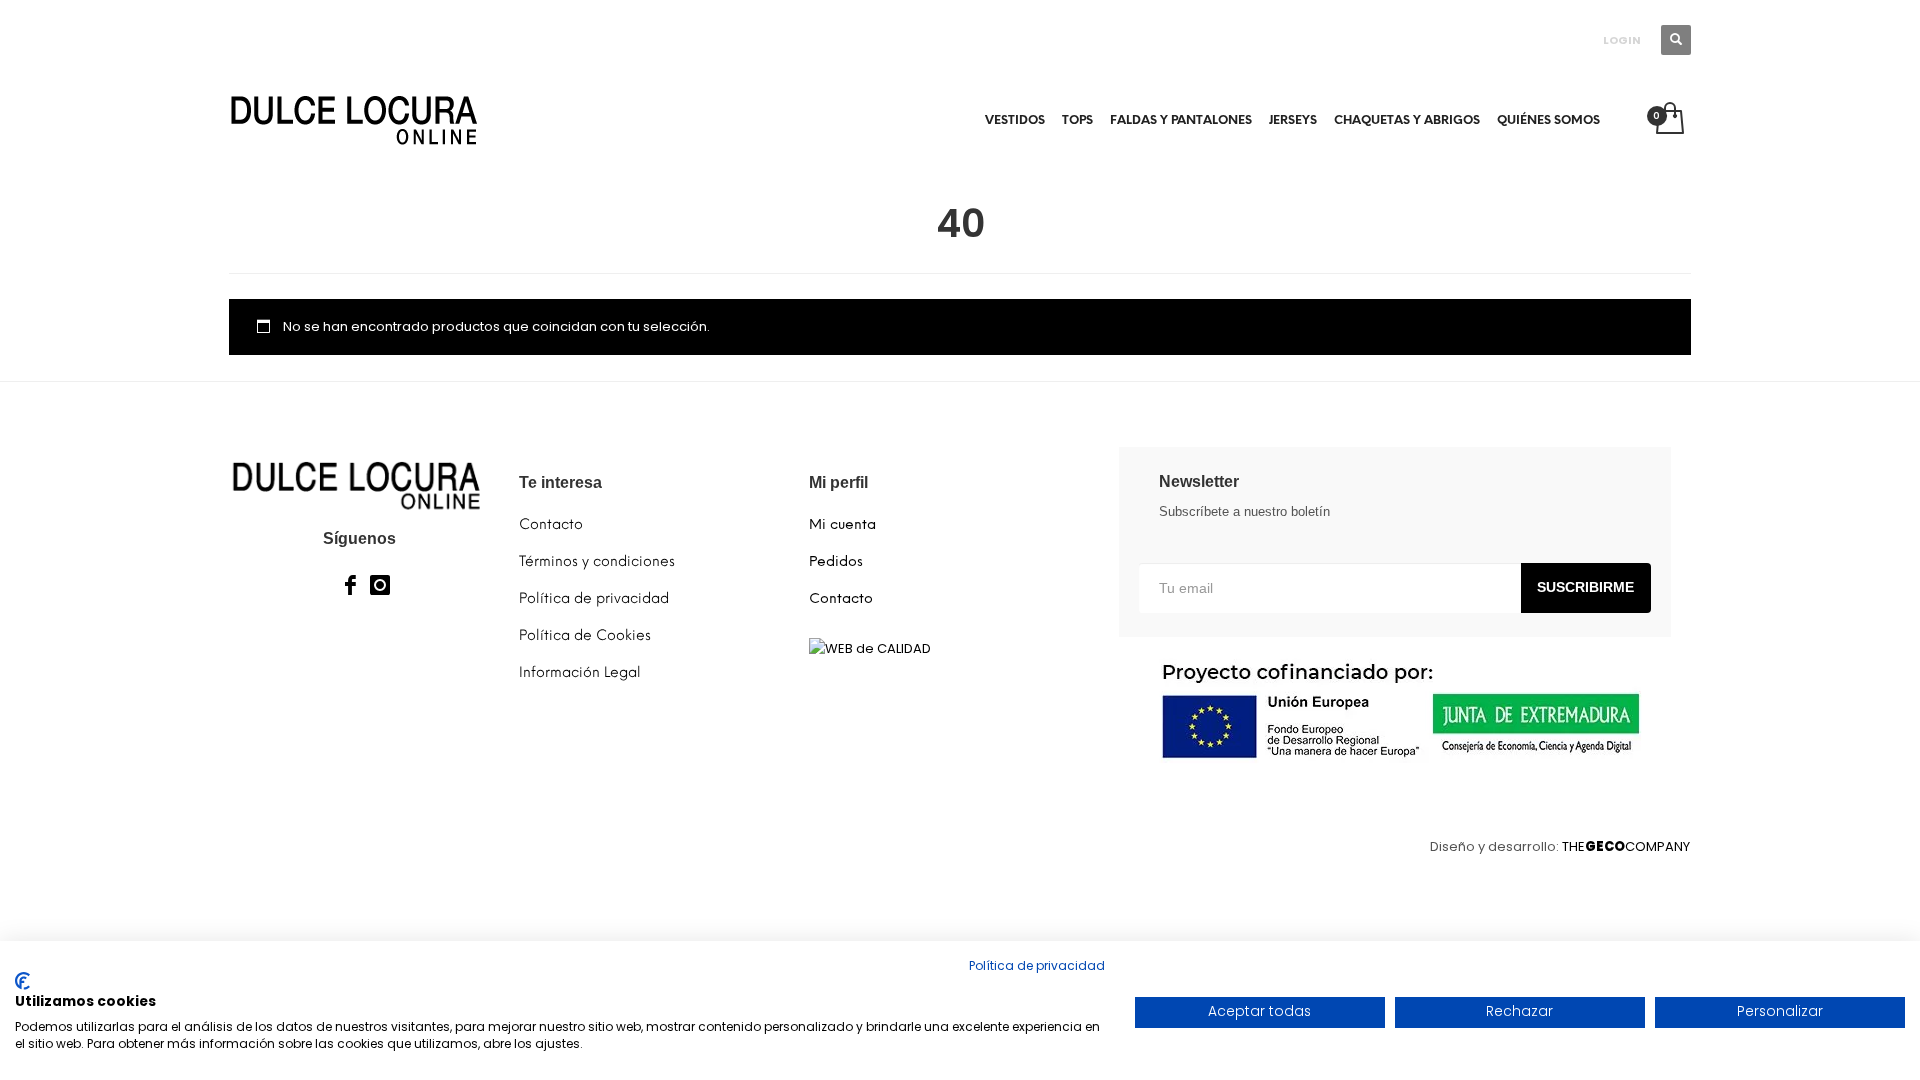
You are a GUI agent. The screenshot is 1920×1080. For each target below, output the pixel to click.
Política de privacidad (1037, 965)
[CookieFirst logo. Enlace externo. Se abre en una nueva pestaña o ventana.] (22, 981)
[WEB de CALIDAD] (870, 647)
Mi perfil (838, 482)
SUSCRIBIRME (1585, 587)
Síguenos (359, 538)
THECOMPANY (1626, 846)
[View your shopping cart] (1668, 120)
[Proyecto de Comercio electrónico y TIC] (1395, 711)
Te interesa (560, 482)
